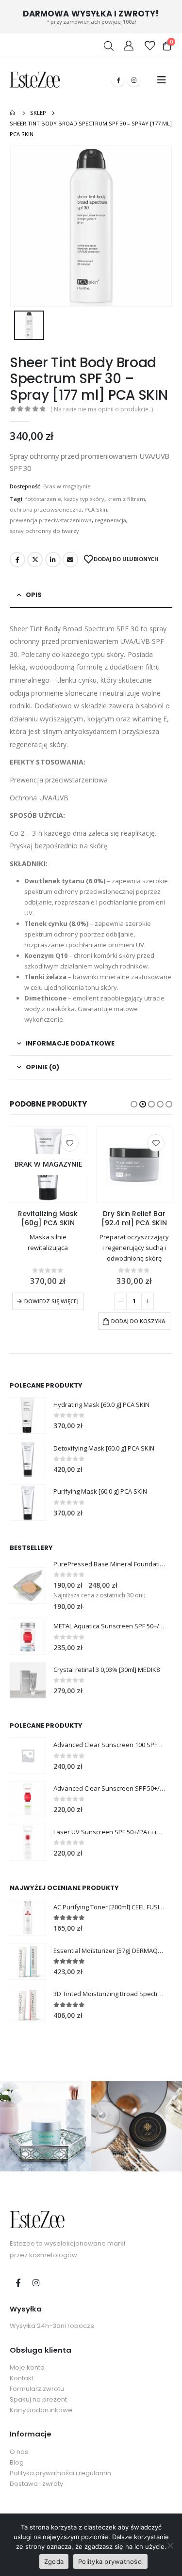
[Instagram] (134, 80)
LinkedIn (53, 560)
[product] (134, 1165)
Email (70, 560)
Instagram (36, 2282)
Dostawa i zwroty (36, 2484)
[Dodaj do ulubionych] (70, 1143)
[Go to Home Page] (13, 113)
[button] (134, 1104)
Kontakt (22, 2378)
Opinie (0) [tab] (42, 1067)
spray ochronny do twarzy (44, 531)
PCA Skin (96, 509)
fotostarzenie (43, 499)
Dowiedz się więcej (51, 1301)
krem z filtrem (126, 499)
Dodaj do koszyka (138, 1321)
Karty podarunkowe (41, 2410)
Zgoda (54, 2561)
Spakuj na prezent (38, 2399)
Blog (17, 2462)
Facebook (17, 560)
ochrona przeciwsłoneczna (46, 509)
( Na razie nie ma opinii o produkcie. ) (102, 409)
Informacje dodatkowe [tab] (70, 1043)
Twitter (35, 560)
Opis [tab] (34, 595)
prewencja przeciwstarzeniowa (51, 520)
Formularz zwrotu (37, 2389)
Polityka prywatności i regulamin (60, 2473)
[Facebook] (118, 80)
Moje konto (27, 2367)
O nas (19, 2452)
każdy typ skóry (84, 499)
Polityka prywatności (110, 2561)
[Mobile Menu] (162, 80)
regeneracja (110, 520)
